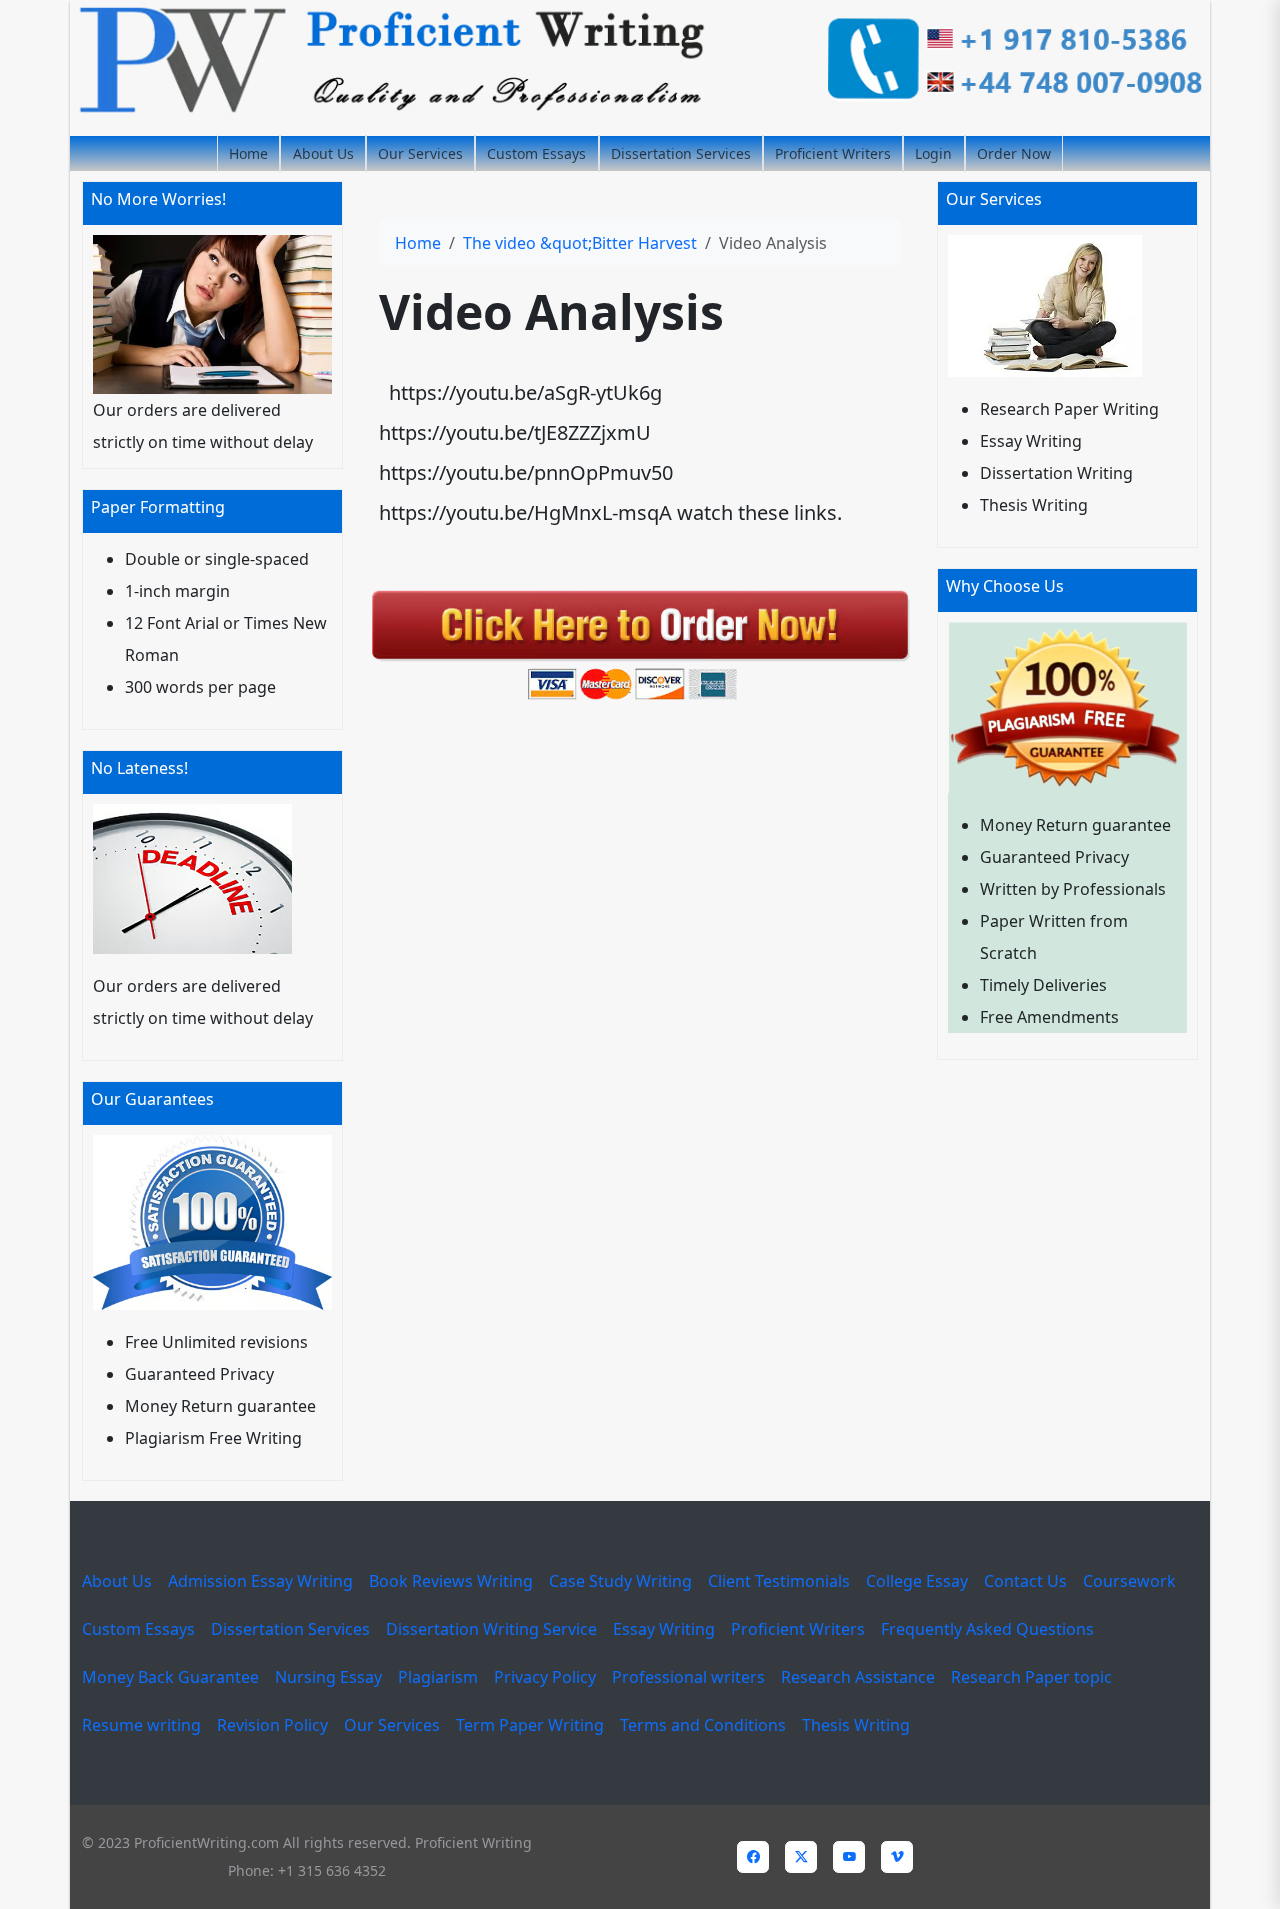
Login (933, 153)
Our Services (420, 153)
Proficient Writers (833, 153)
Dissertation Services (681, 153)
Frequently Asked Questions (987, 1629)
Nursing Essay (328, 1677)
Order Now (1014, 153)
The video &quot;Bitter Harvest (580, 243)
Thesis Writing (856, 1725)
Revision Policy (272, 1725)
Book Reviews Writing (451, 1581)
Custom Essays (536, 153)
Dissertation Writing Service (491, 1629)
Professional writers (688, 1677)
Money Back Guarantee (170, 1677)
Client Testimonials (779, 1581)
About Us (323, 153)
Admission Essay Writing (260, 1581)
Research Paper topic (1031, 1677)
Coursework (1129, 1581)
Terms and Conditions (703, 1725)
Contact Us (1025, 1581)
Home (248, 153)
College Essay (917, 1581)
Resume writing (141, 1725)
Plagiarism (438, 1677)
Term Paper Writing (530, 1725)
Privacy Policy (545, 1677)
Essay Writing (664, 1629)
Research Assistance (858, 1677)
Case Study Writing (620, 1581)
